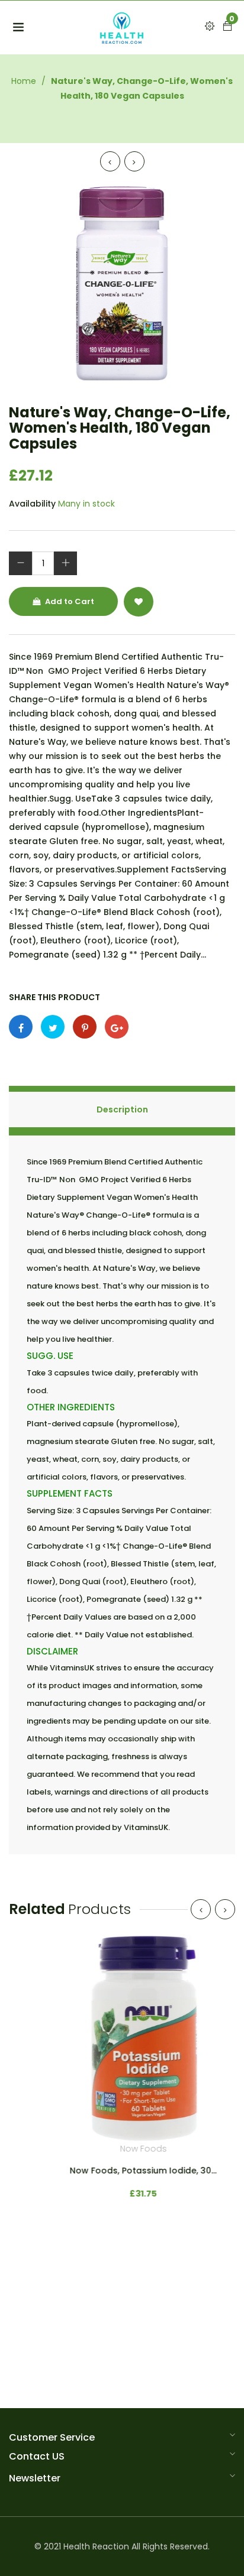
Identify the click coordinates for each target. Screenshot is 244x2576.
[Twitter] (53, 1027)
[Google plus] (117, 1027)
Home (24, 81)
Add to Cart (69, 601)
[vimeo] (85, 1027)
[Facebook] (21, 1027)
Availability (32, 504)
